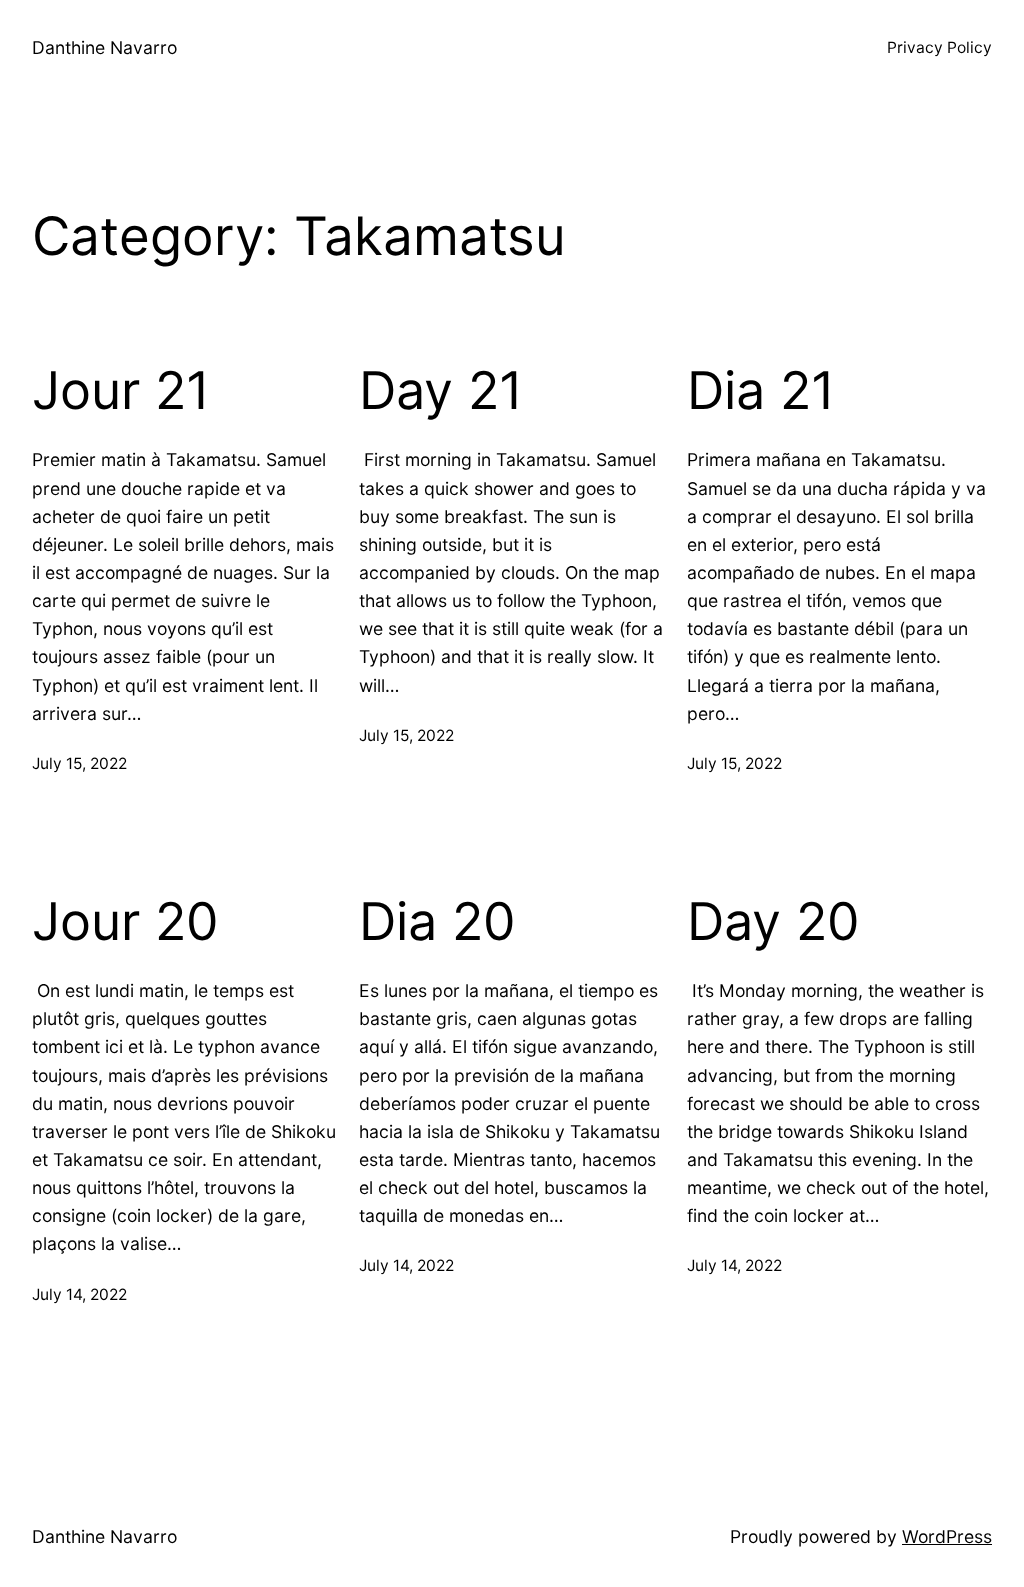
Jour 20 (125, 922)
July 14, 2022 (79, 1294)
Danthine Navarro (104, 47)
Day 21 (441, 391)
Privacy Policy (939, 47)
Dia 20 (437, 922)
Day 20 (773, 922)
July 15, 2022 (79, 763)
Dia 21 (761, 391)
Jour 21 (121, 391)
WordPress (947, 1536)
